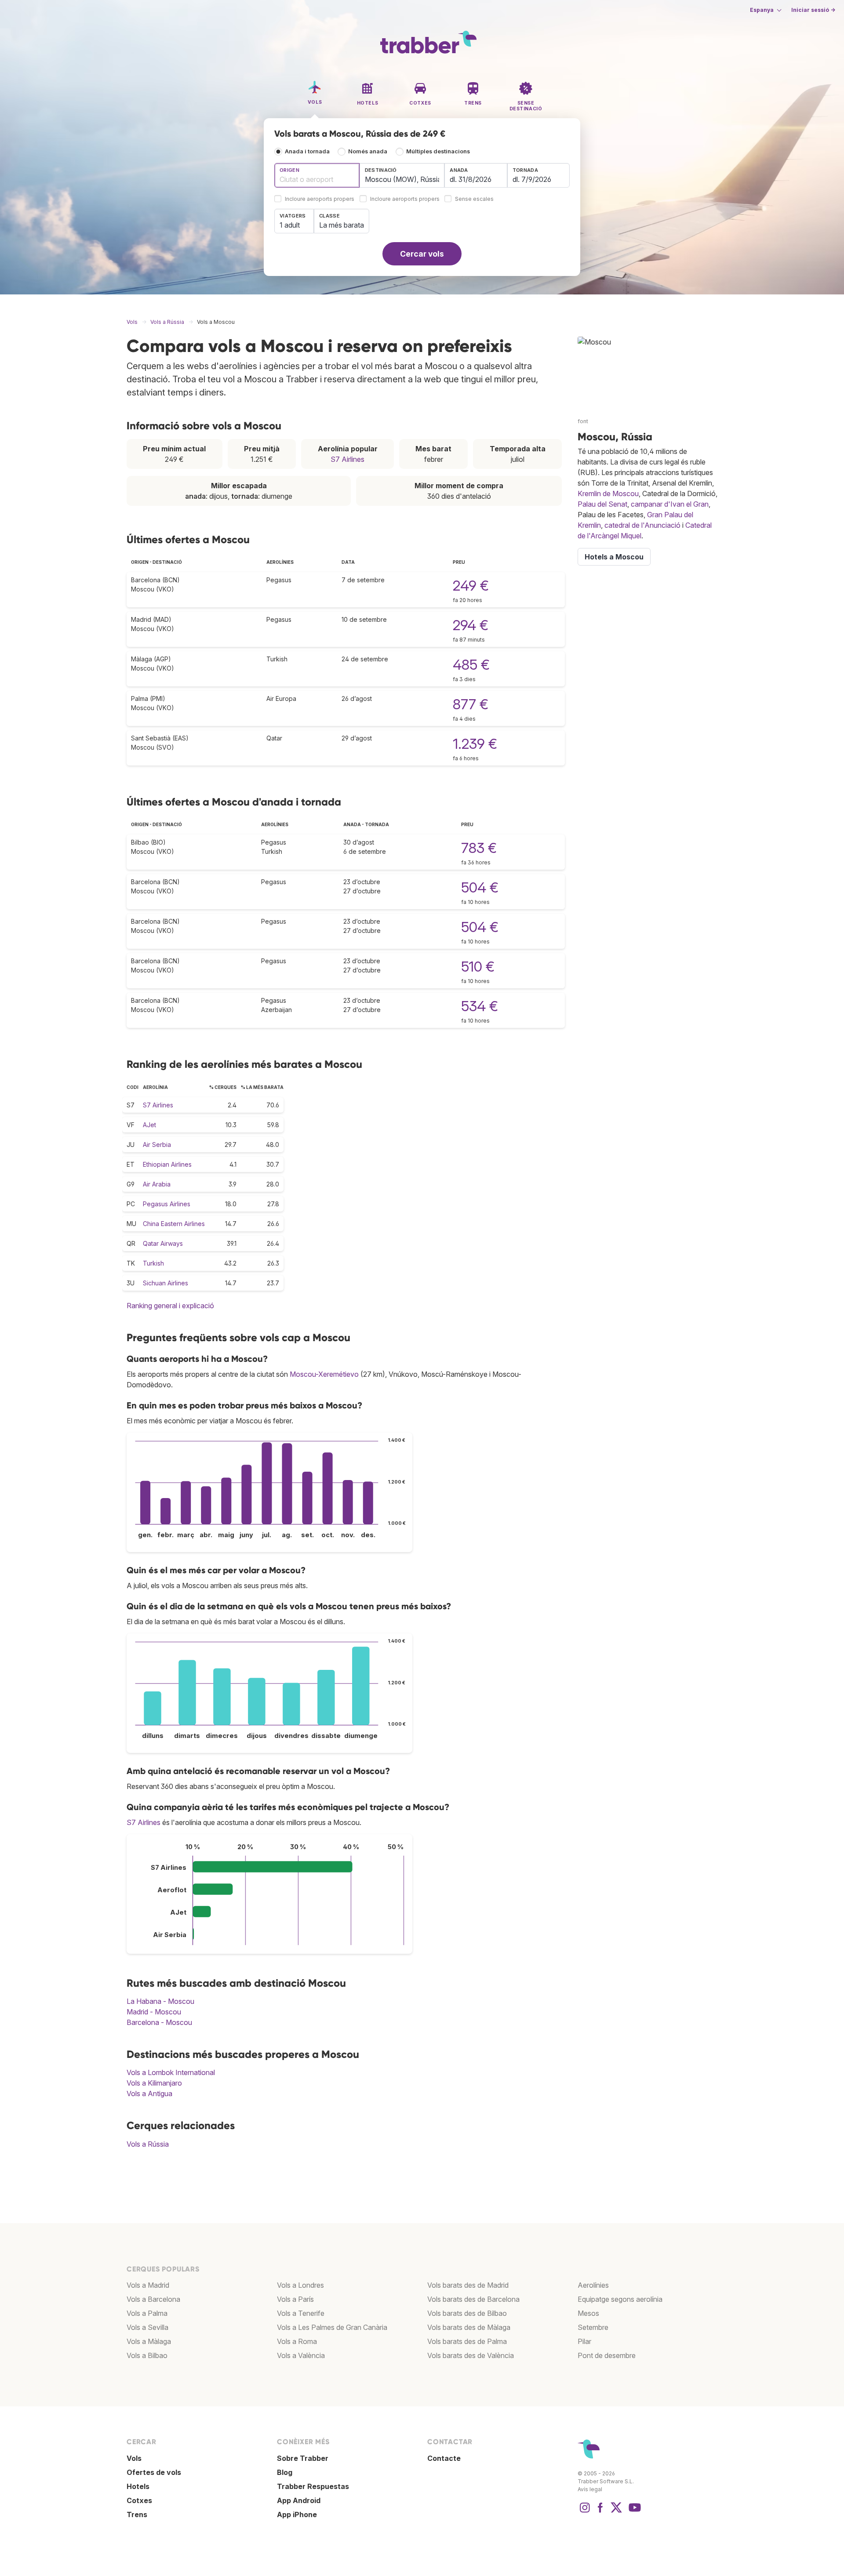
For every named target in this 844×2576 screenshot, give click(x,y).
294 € (471, 625)
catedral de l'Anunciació (642, 525)
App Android (299, 2500)
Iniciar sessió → (813, 10)
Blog (285, 2472)
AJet (149, 1125)
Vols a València (301, 2355)
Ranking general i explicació (170, 1306)
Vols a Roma (297, 2341)
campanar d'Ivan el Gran (670, 504)
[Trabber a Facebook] (600, 2512)
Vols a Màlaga (149, 2341)
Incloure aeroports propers (320, 199)
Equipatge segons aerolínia (620, 2299)
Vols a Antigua (149, 2093)
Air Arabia (157, 1184)
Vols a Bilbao (147, 2355)
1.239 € (475, 744)
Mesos (588, 2313)
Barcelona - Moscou (159, 2022)
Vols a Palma (147, 2313)
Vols (134, 2458)
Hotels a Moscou (614, 557)
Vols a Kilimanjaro (154, 2083)
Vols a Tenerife (301, 2313)
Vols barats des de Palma (467, 2341)
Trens (137, 2514)
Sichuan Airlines (166, 1283)
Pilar (584, 2341)
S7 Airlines (347, 459)
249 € (471, 586)
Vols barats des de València (471, 2355)
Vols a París (295, 2299)
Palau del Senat (602, 504)
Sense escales (474, 199)
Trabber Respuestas (313, 2486)
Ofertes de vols (154, 2472)
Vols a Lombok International (171, 2072)
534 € (480, 1006)
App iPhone (297, 2514)
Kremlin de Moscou (608, 493)
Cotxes (139, 2500)
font (583, 421)
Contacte (444, 2458)
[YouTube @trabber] (633, 2512)
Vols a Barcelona (153, 2299)
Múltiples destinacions (438, 151)
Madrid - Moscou (154, 2012)
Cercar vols (422, 254)
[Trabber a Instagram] (585, 2512)
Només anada (368, 151)
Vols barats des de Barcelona (473, 2299)
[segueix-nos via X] (616, 2512)
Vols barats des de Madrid (468, 2285)
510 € (478, 967)
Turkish (153, 1263)
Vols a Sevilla (147, 2327)
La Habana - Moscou (160, 2001)
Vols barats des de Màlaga (469, 2327)
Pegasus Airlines (167, 1204)
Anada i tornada (307, 151)
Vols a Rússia (148, 2144)
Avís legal (590, 2489)
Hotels (138, 2486)
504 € (480, 887)
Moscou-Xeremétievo (324, 1374)
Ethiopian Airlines (167, 1164)
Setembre (593, 2327)
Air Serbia (157, 1145)
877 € (471, 704)
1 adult (290, 225)
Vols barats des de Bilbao (467, 2313)
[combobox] (317, 175)
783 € (479, 848)
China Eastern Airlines (174, 1224)
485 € (471, 665)
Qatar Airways (163, 1243)
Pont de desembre (607, 2355)
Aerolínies (593, 2285)
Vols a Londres (300, 2285)
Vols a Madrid (148, 2285)
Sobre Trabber (303, 2458)
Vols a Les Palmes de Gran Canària (332, 2327)
